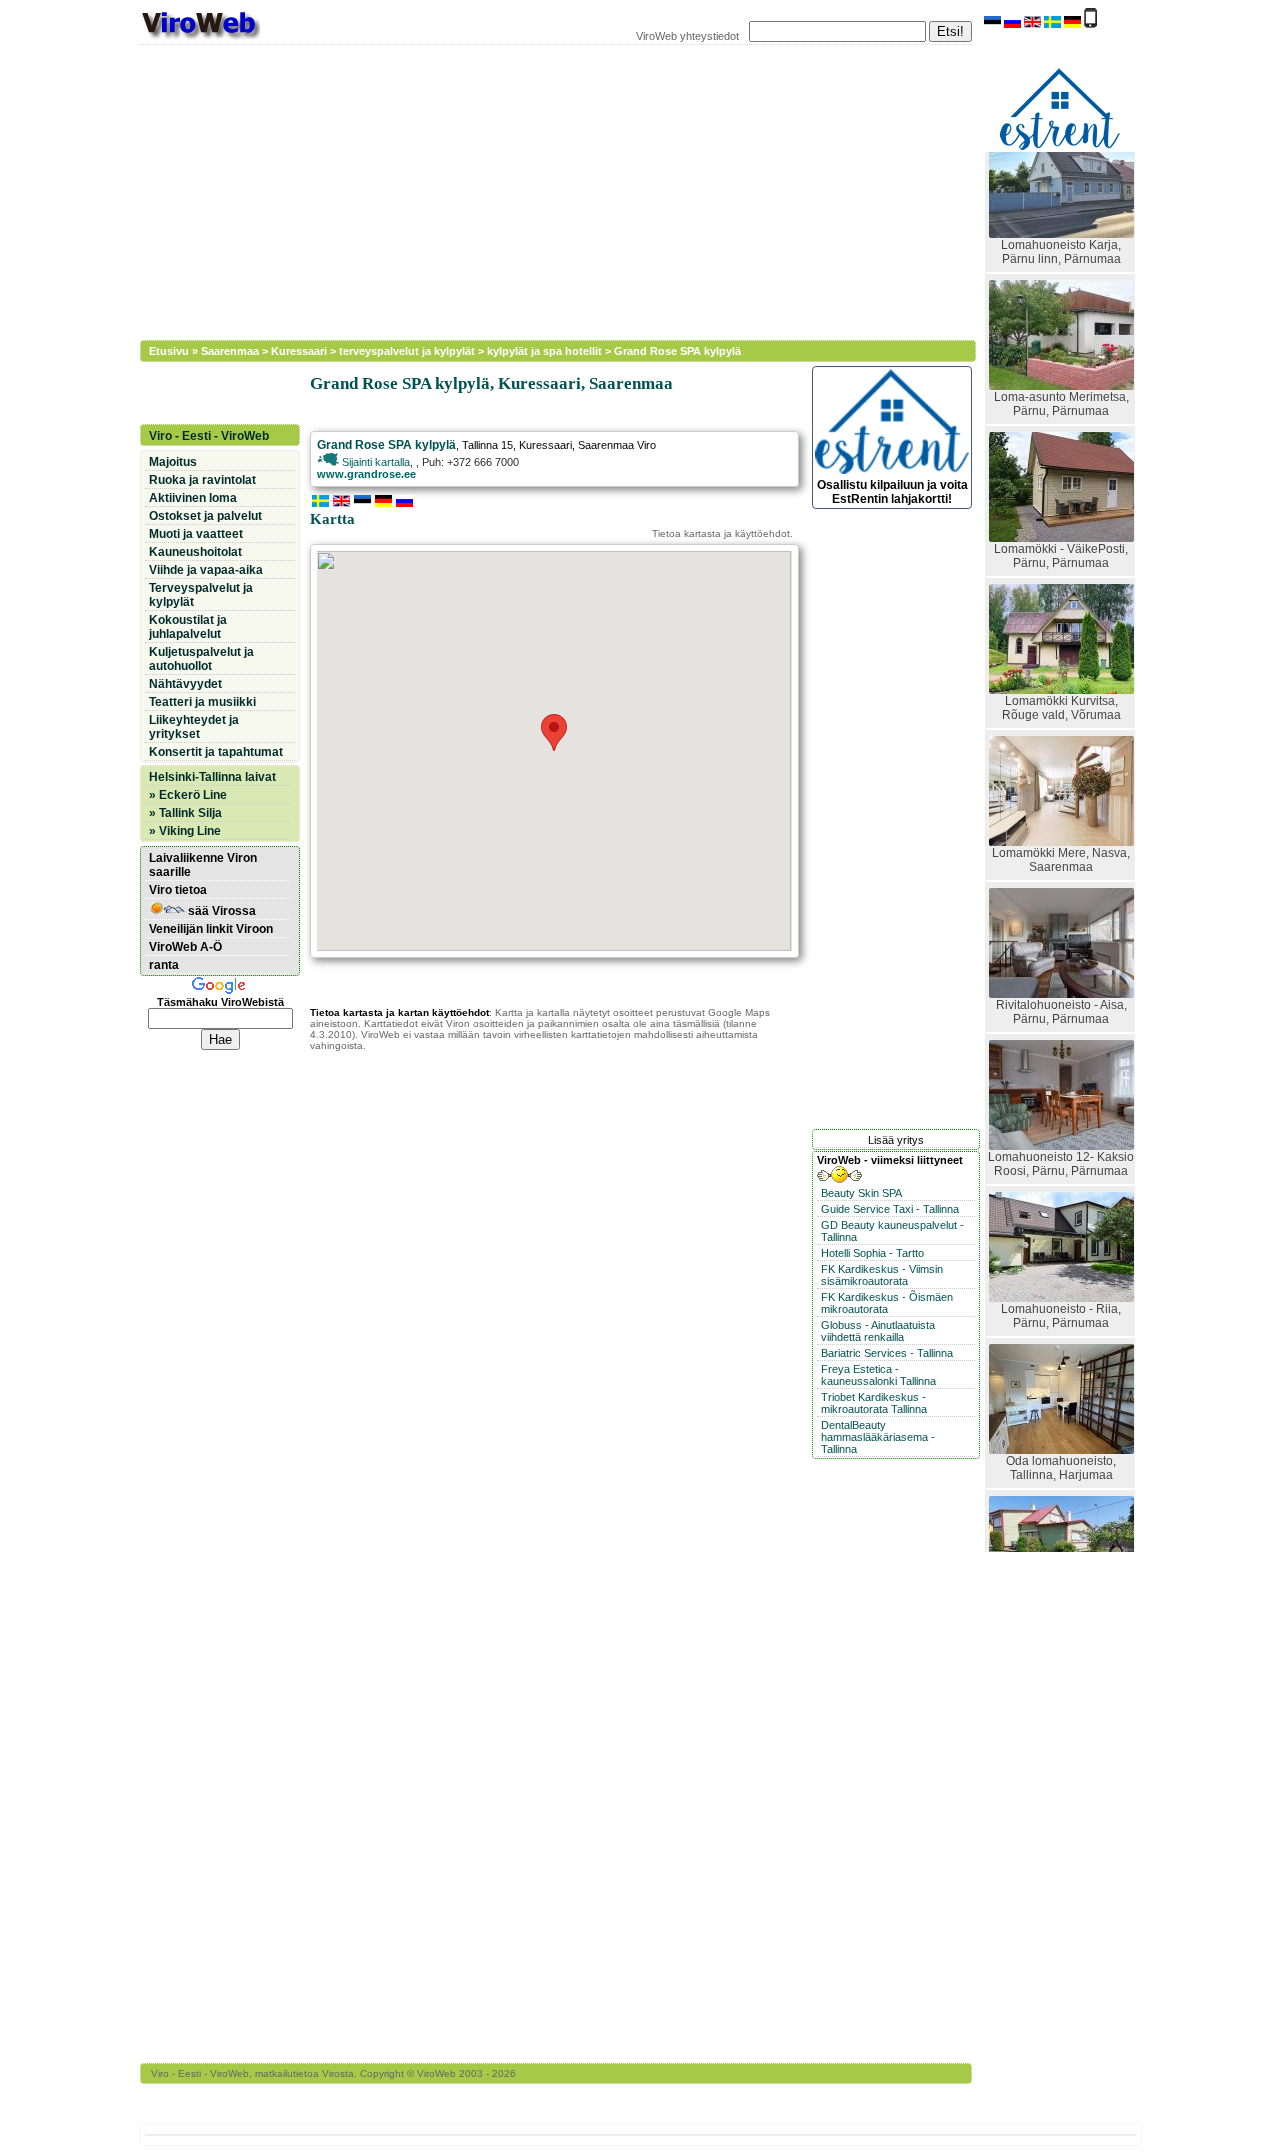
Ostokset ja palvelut (205, 516)
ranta (164, 965)
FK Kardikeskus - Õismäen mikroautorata (887, 1303)
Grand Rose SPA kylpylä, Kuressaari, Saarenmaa (491, 383)
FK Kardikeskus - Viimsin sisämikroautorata (882, 1275)
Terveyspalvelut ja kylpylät (201, 595)
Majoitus (173, 462)
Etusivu (169, 351)
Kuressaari (299, 351)
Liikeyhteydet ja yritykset (194, 727)
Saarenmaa (230, 351)
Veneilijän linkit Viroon (211, 929)
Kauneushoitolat (195, 552)
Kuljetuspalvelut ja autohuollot (201, 659)
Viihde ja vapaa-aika (206, 570)
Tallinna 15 (487, 445)
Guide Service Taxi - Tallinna (890, 1209)
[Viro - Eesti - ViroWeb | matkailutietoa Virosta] (200, 38)
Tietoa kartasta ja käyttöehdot (721, 533)
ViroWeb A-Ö (185, 947)
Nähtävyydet (185, 684)
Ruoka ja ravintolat (202, 480)
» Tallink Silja (185, 813)
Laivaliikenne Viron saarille (203, 865)
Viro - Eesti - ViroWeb (209, 436)
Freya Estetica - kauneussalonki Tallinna (878, 1375)
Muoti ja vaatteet (196, 534)
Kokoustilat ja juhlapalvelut (188, 627)
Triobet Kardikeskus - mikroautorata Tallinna (874, 1403)
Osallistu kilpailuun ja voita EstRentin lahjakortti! (892, 492)
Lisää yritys (896, 1140)
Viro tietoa (178, 890)
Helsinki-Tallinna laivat (212, 777)
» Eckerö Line (188, 795)
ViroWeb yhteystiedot (687, 36)
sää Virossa (220, 911)
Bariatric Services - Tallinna (887, 1353)
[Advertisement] (545, 190)
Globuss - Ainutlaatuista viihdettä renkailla (878, 1331)
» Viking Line (185, 831)
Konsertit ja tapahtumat (216, 752)
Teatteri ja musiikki (202, 702)
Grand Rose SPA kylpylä (677, 351)
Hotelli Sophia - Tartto (872, 1253)
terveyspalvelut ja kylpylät (407, 351)
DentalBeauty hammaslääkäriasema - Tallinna (878, 1437)
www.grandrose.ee (366, 474)
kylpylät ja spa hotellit (544, 351)
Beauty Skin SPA (861, 1193)
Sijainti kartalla (374, 462)
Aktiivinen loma (193, 498)
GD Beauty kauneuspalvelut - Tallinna (892, 1231)
